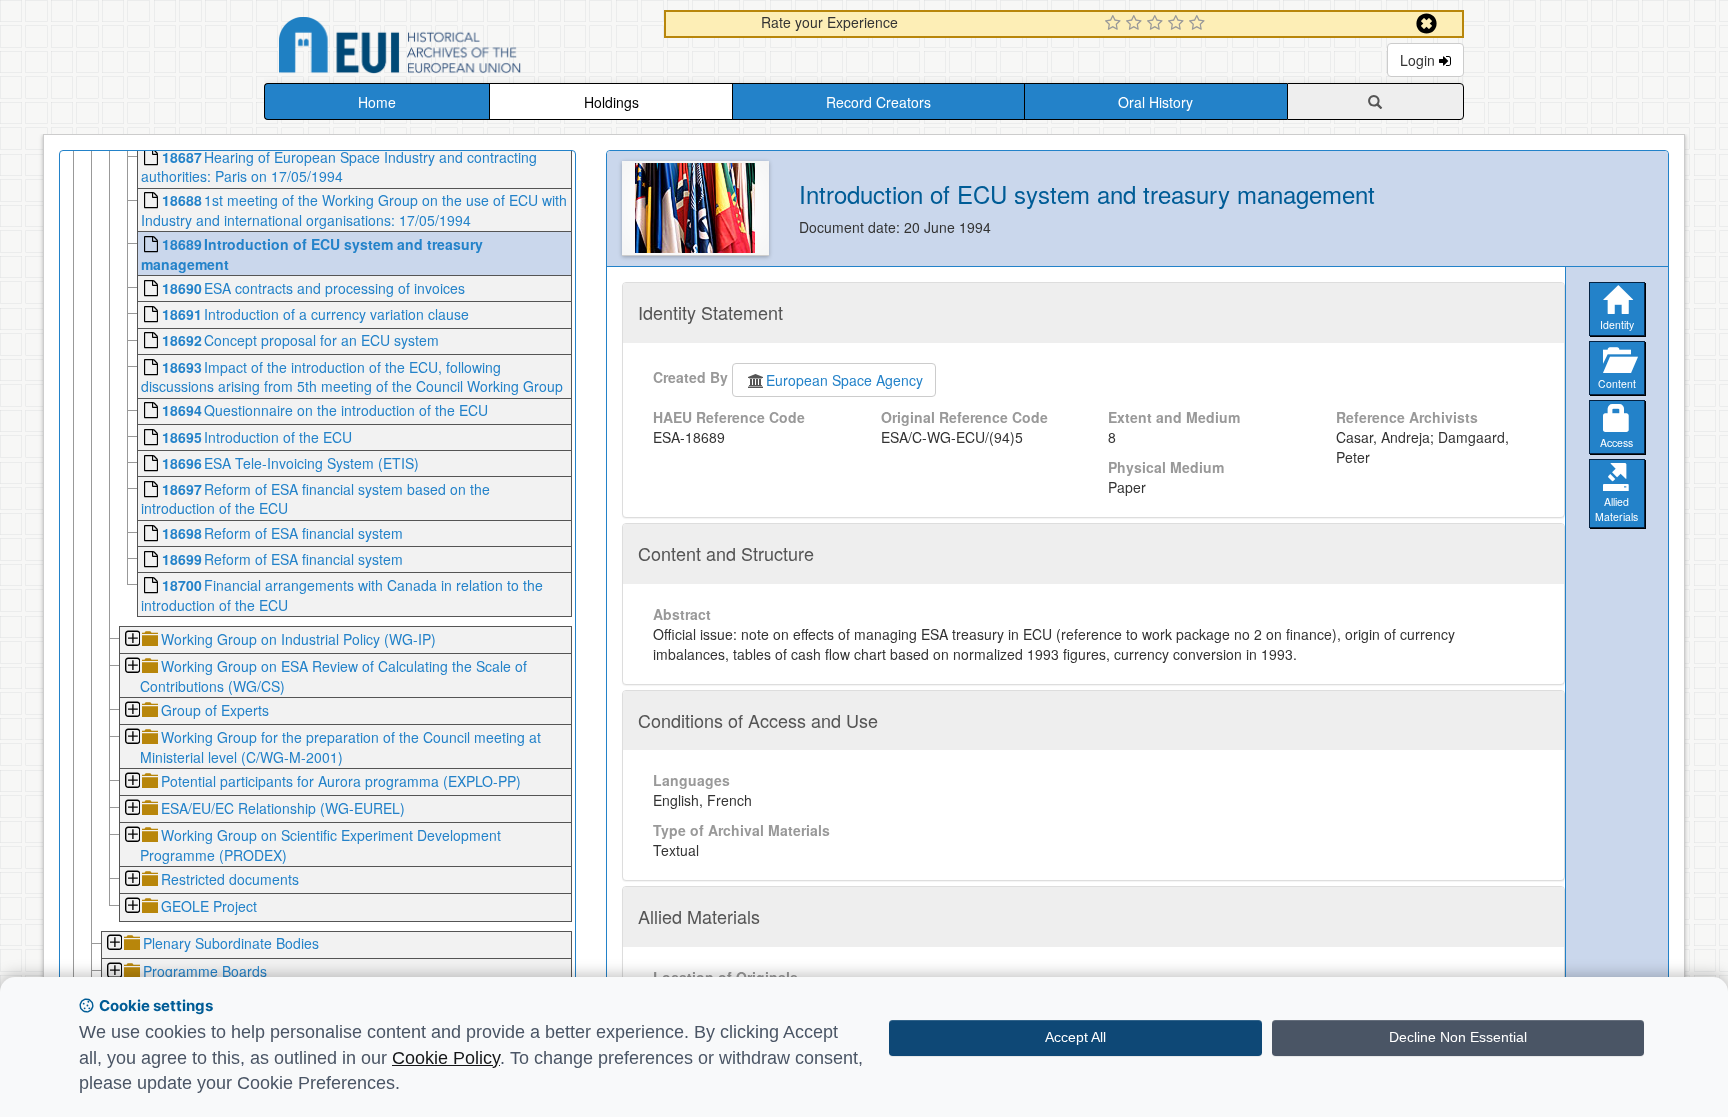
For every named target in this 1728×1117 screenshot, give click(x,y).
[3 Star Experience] (1157, 24)
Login (1419, 60)
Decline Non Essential (1458, 1037)
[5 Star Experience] (1199, 24)
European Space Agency (844, 380)
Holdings (611, 102)
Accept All (1075, 1037)
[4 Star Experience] (1178, 24)
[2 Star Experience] (1136, 24)
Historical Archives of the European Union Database (456, 48)
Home (377, 102)
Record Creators (878, 102)
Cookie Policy (446, 1058)
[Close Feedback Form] (1426, 23)
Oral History (1155, 102)
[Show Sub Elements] (131, 640)
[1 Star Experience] (1115, 24)
